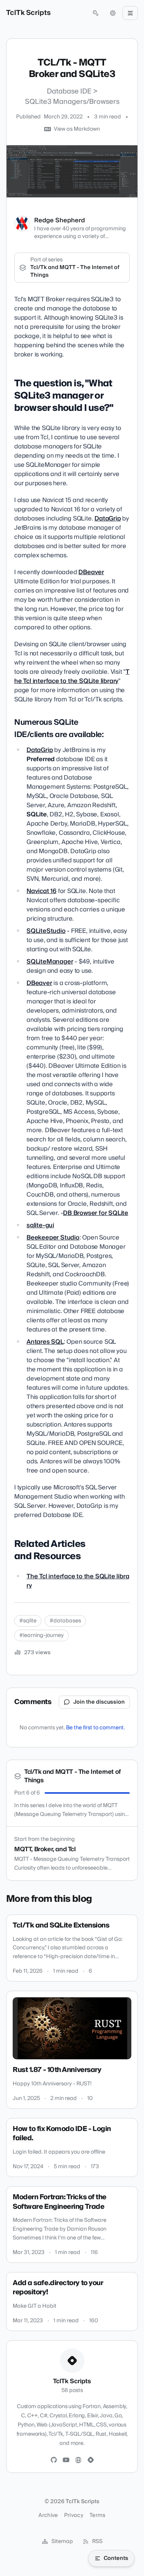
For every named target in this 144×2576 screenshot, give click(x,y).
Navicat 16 (41, 891)
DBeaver (91, 572)
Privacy (74, 2515)
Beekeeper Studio (53, 1238)
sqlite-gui (40, 1225)
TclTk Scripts (28, 13)
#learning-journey (41, 1635)
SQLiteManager (50, 962)
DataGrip (108, 519)
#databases (65, 1621)
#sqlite (28, 1621)
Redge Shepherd (60, 220)
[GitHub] (54, 2460)
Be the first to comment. (95, 1728)
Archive (48, 2515)
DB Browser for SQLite (96, 1213)
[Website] (78, 2460)
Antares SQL (45, 1342)
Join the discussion (99, 1702)
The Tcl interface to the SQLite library (72, 676)
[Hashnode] (91, 2460)
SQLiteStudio (46, 931)
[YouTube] (66, 2460)
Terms (98, 2515)
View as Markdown (77, 129)
